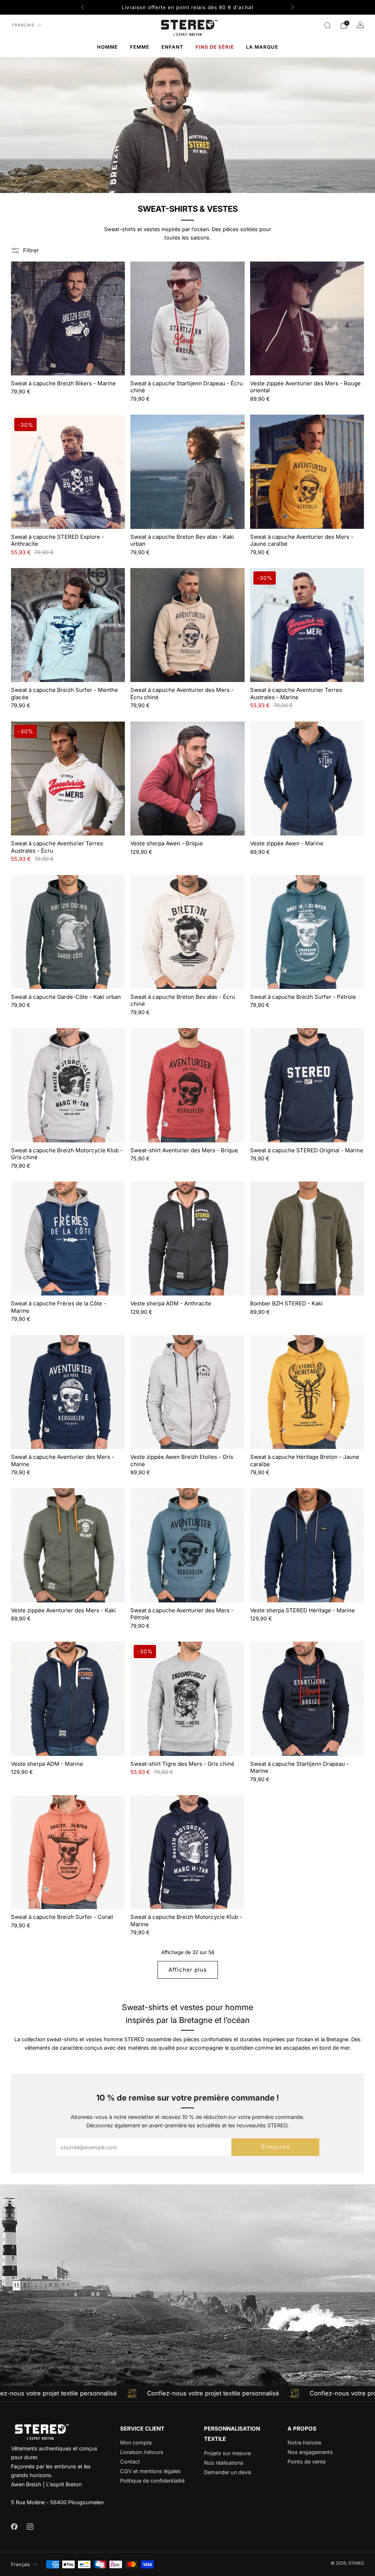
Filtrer (31, 250)
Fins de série (215, 47)
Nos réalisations (224, 2463)
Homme (107, 47)
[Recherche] (327, 25)
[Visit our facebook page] (14, 2526)
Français (23, 25)
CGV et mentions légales (151, 2471)
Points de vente (307, 2462)
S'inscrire (276, 2147)
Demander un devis (228, 2472)
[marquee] (187, 2394)
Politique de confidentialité (152, 2481)
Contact (130, 2462)
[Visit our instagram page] (30, 2526)
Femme (140, 47)
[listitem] (187, 7)
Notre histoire (304, 2442)
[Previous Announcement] (82, 7)
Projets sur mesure (227, 2453)
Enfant (172, 47)
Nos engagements (310, 2452)
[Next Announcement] (293, 7)
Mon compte (136, 2442)
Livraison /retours (142, 2452)
